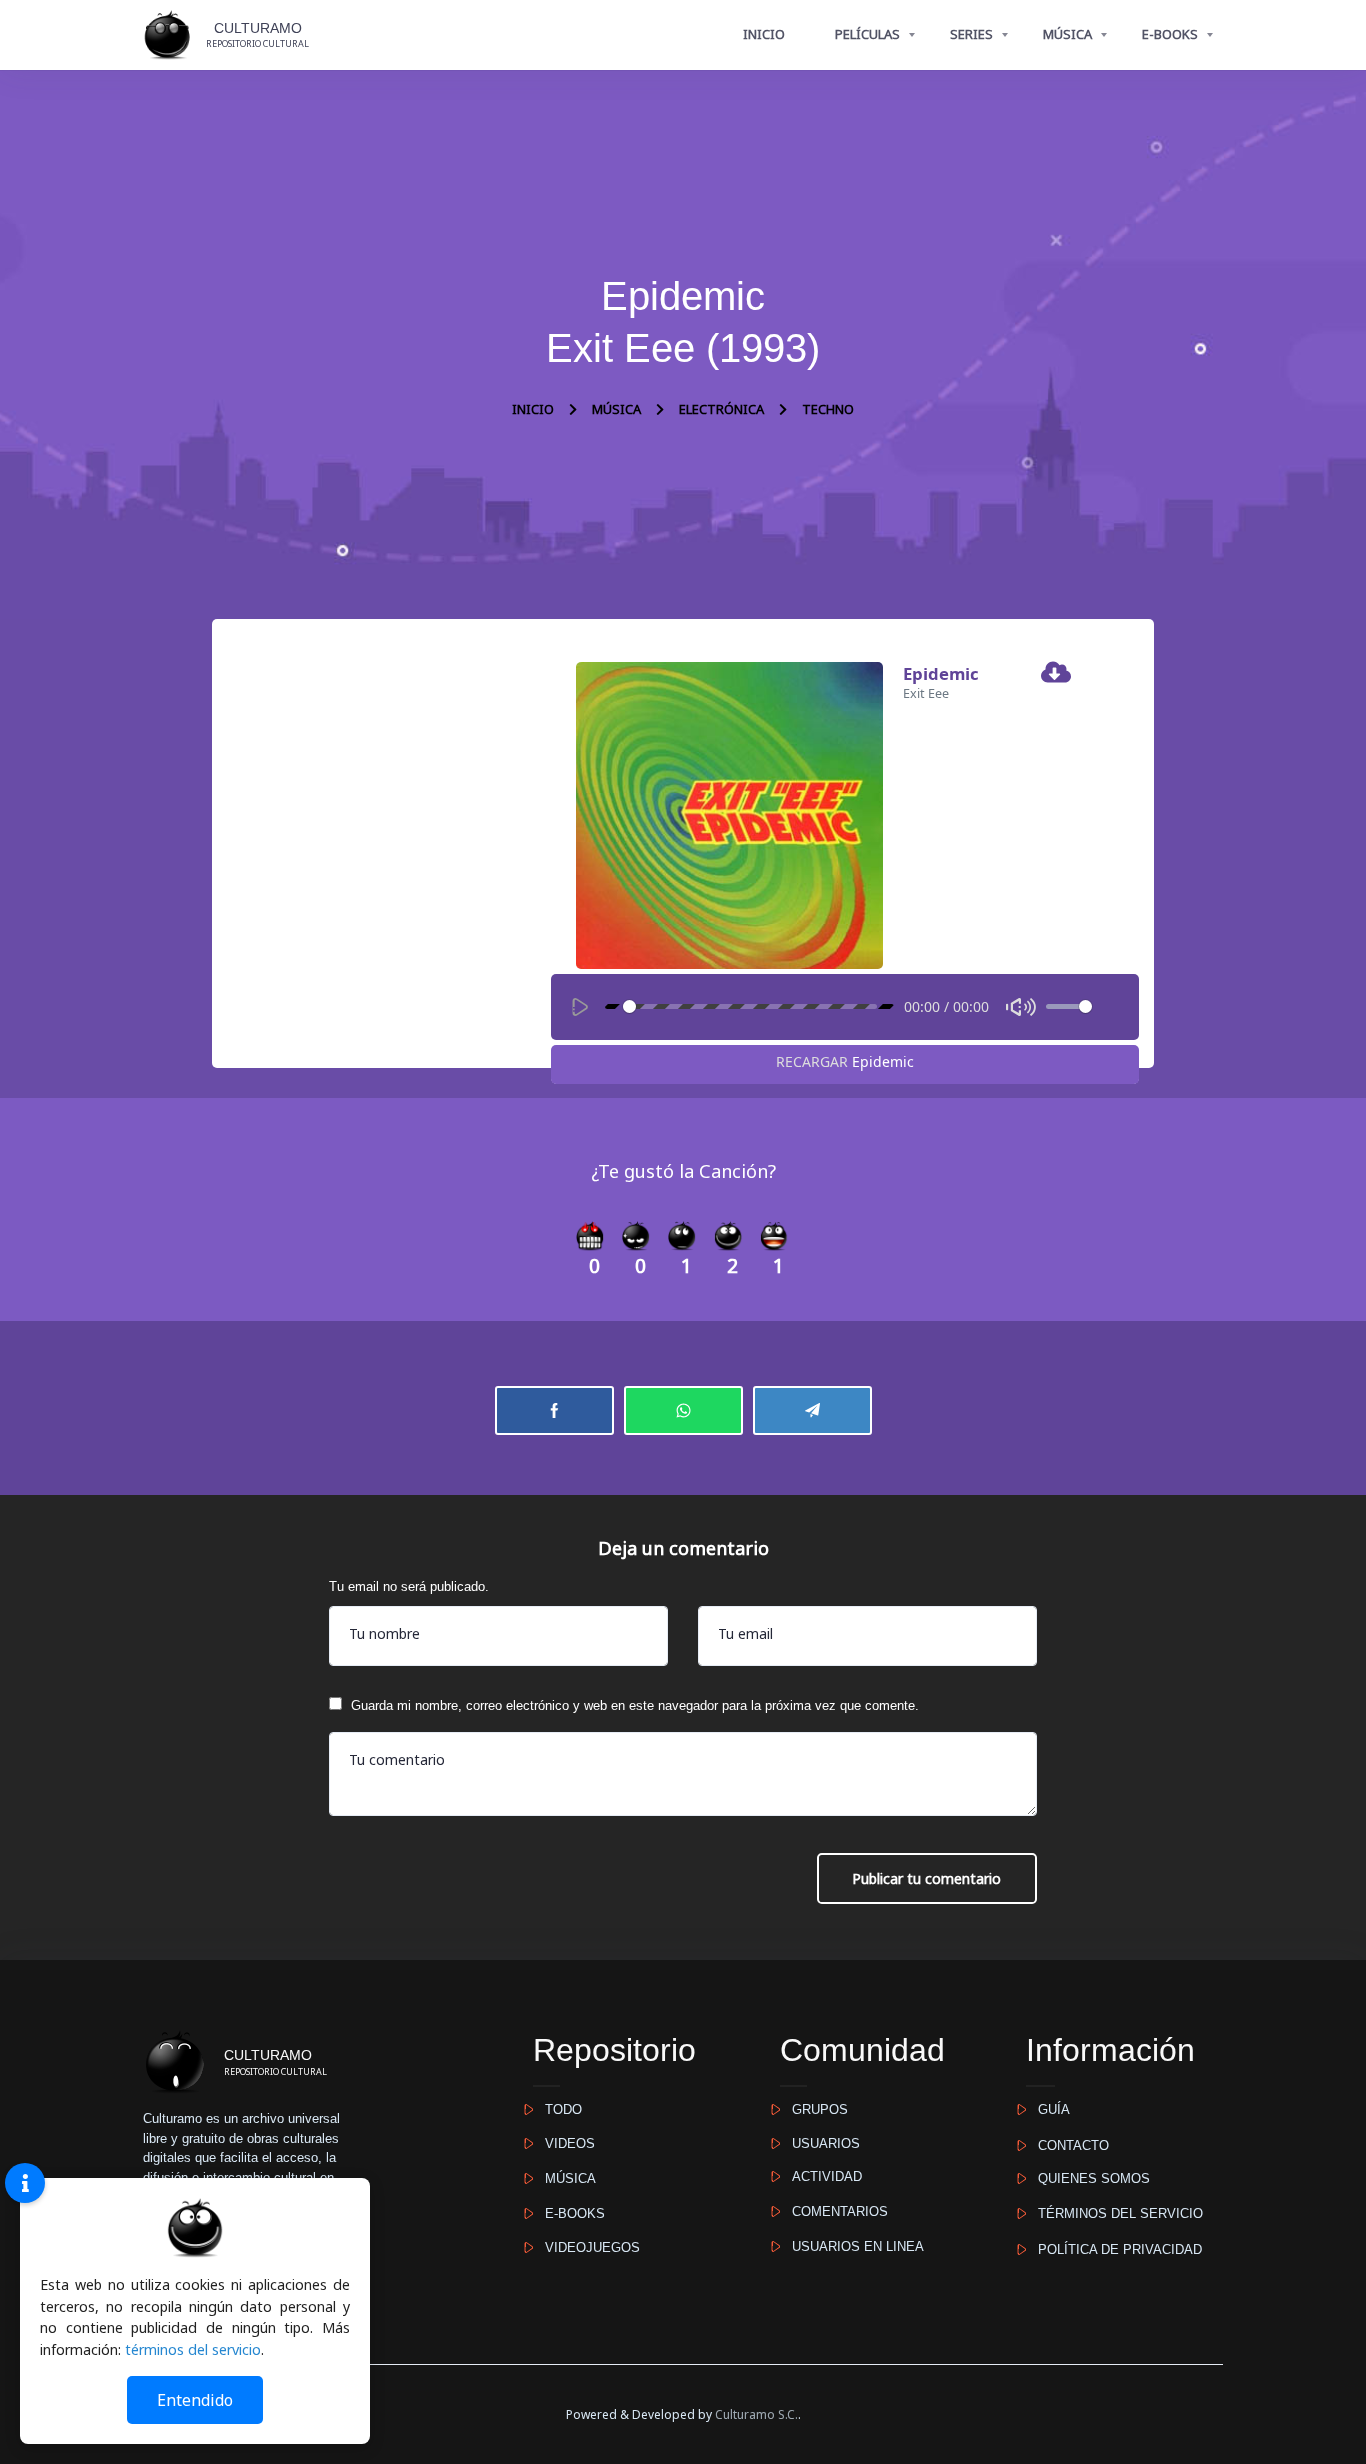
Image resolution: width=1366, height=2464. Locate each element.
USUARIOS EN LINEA (852, 2246)
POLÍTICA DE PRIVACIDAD (1114, 2249)
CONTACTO (1067, 2145)
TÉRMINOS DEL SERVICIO (1114, 2213)
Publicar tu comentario (926, 1878)
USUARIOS (820, 2143)
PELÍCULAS (867, 34)
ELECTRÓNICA (721, 409)
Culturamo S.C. (756, 2414)
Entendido (195, 2400)
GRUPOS (814, 2109)
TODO (557, 2109)
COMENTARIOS (834, 2211)
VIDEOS (564, 2143)
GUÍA (1048, 2109)
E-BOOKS (1170, 34)
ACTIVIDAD (821, 2176)
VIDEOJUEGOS (586, 2247)
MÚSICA (1067, 34)
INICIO (764, 34)
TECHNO (828, 409)
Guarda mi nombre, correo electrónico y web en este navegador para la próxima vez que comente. (635, 1705)
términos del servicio (193, 2349)
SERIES (971, 34)
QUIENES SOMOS (1088, 2178)
